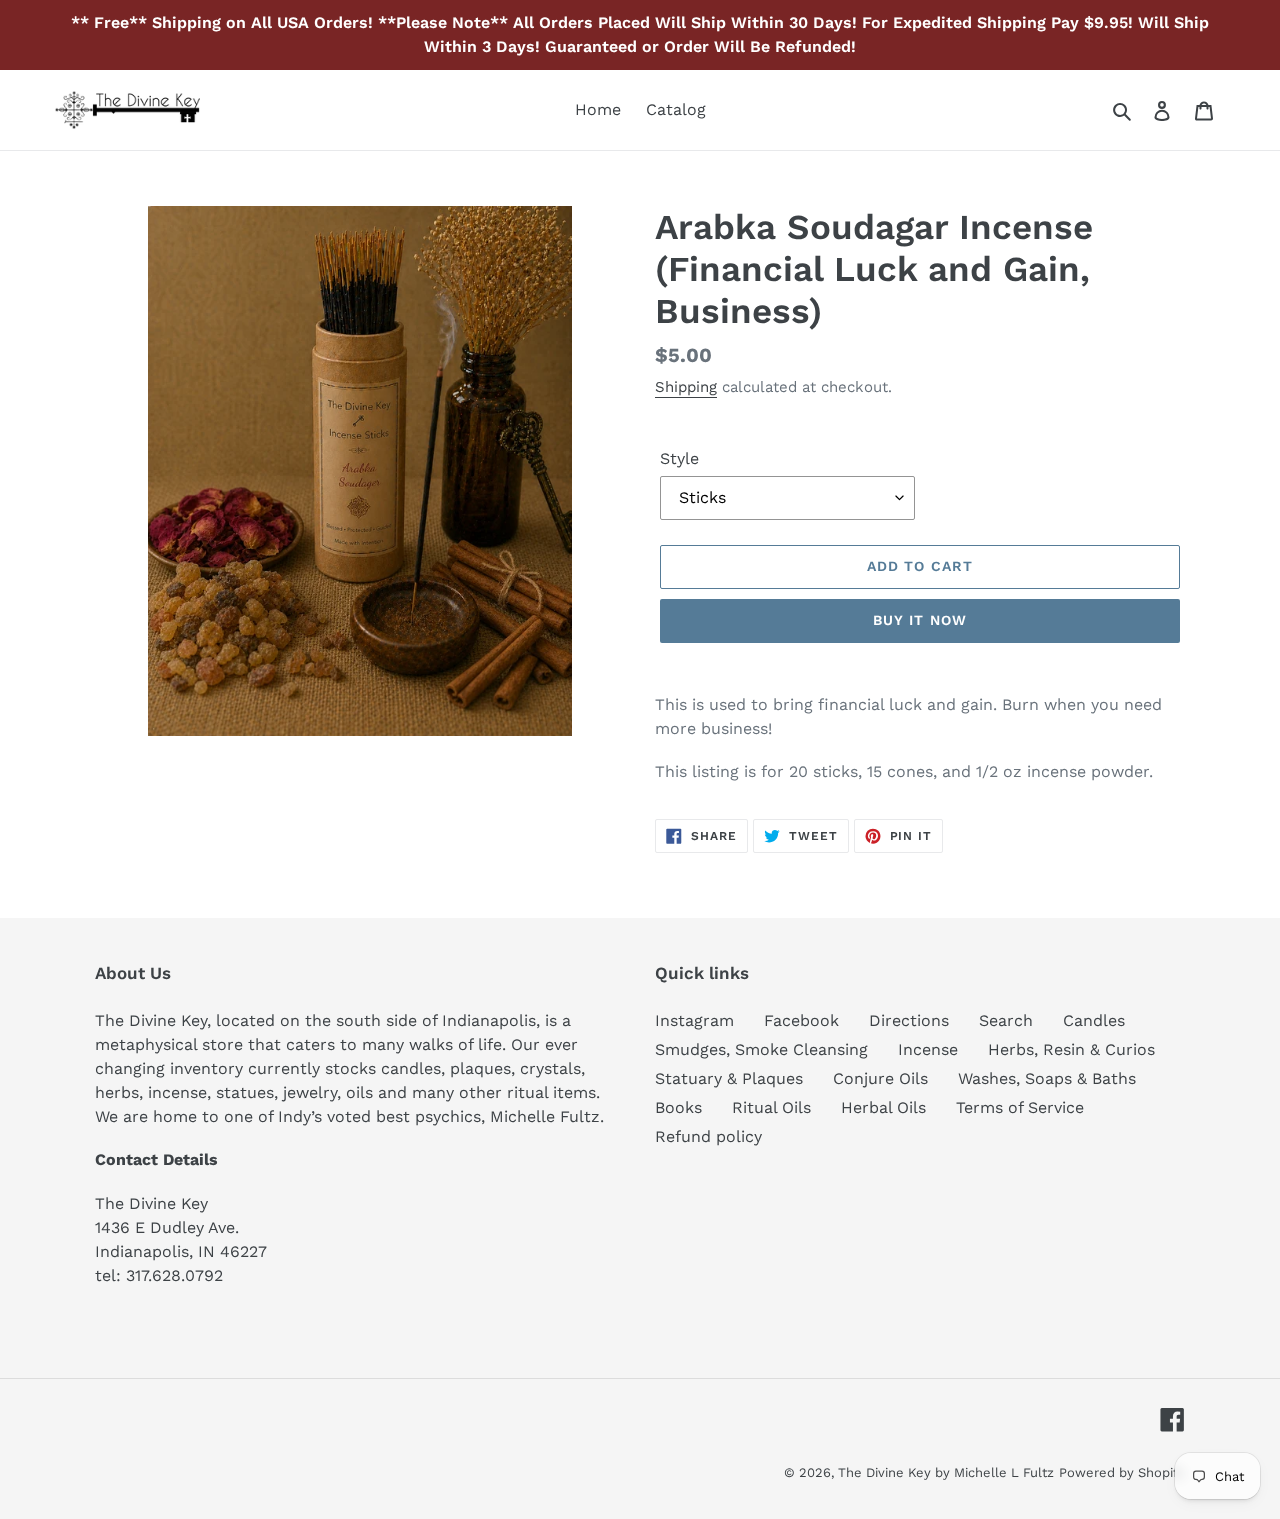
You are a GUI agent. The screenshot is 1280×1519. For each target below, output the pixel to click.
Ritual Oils (771, 1107)
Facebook (801, 1020)
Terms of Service (1020, 1107)
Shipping (686, 387)
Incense (928, 1049)
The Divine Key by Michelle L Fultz (946, 1472)
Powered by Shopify (1122, 1472)
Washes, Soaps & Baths (1047, 1078)
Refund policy (708, 1136)
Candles (1094, 1020)
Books (678, 1107)
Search (1006, 1020)
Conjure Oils (880, 1078)
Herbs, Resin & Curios (1071, 1049)
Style (679, 458)
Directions (909, 1020)
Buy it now (920, 620)
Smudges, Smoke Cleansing (761, 1049)
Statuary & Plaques (729, 1078)
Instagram (694, 1020)
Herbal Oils (883, 1107)
